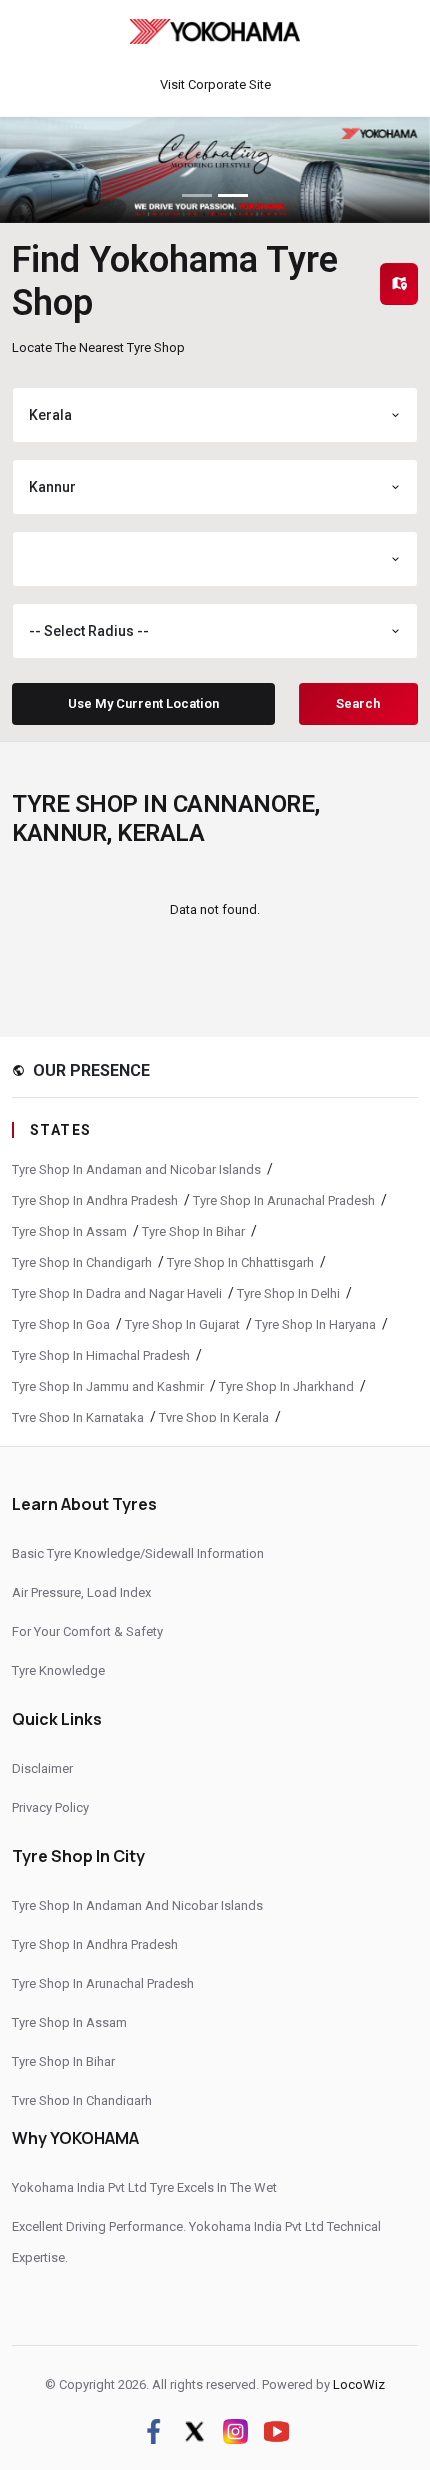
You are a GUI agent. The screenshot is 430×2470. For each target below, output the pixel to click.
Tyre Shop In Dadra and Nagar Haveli (117, 1293)
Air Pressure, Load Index (81, 1592)
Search (358, 703)
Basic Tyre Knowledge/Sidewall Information (138, 1553)
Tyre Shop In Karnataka (78, 1417)
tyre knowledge (58, 1670)
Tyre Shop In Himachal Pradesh (101, 1355)
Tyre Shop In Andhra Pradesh (95, 1200)
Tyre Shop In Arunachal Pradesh (284, 1200)
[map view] (399, 284)
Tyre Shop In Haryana (315, 1324)
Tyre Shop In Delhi (288, 1293)
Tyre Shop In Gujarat (182, 1324)
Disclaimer (42, 1768)
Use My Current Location (143, 703)
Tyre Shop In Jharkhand (286, 1386)
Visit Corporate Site (215, 84)
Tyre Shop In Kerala (214, 1417)
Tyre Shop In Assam (69, 1231)
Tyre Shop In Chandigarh (82, 1262)
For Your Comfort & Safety (87, 1631)
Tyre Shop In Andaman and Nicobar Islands (136, 1169)
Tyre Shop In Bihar (193, 1231)
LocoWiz (359, 2384)
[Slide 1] (197, 195)
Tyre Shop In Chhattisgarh (240, 1262)
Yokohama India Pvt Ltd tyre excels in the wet (144, 2187)
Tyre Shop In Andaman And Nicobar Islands (137, 1905)
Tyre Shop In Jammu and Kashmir (108, 1386)
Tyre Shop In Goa (61, 1324)
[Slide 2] (233, 195)
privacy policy (50, 1807)
